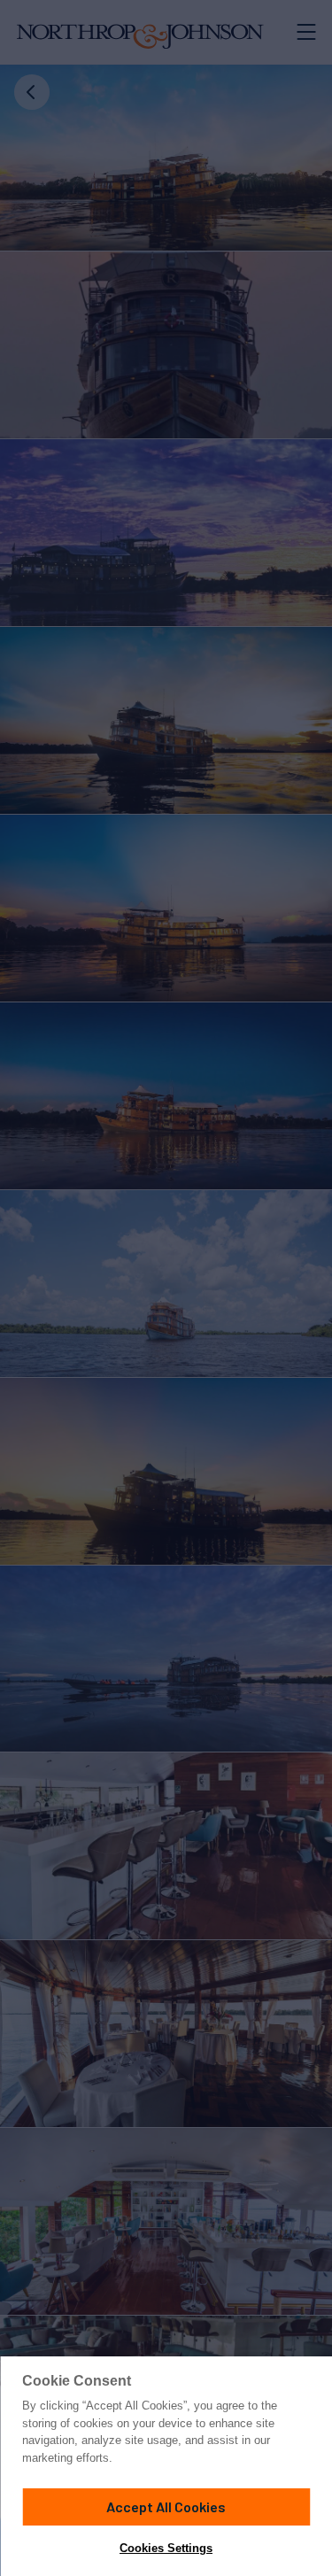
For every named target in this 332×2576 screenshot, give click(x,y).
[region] (166, 2466)
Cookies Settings (166, 2548)
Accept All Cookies (166, 2506)
